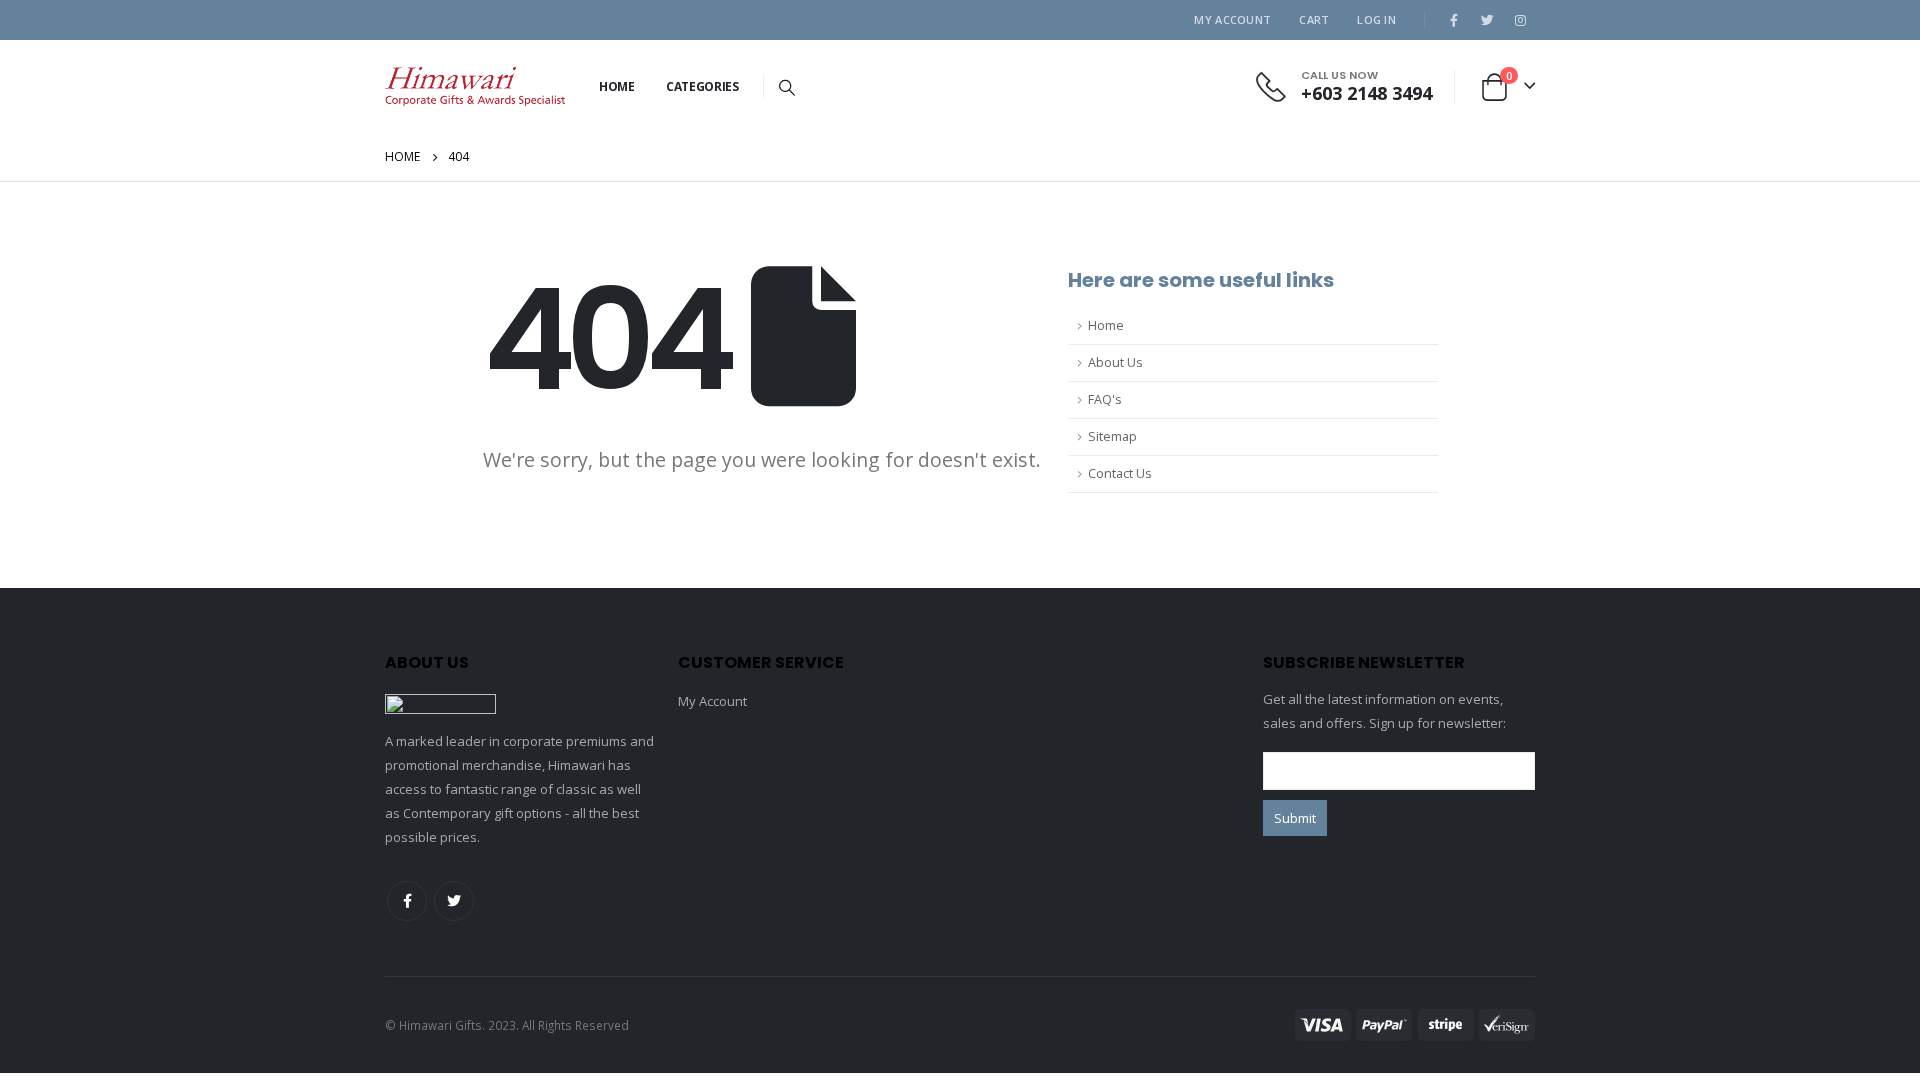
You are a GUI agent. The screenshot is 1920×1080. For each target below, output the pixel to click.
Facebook (407, 901)
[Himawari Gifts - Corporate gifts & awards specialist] (475, 86)
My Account (1232, 19)
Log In (1376, 19)
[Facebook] (1454, 20)
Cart (1314, 19)
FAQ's (1105, 399)
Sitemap (1112, 436)
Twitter (454, 901)
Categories (702, 86)
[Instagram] (1520, 20)
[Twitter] (1487, 20)
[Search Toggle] (787, 87)
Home (617, 86)
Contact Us (1120, 473)
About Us (1115, 362)
